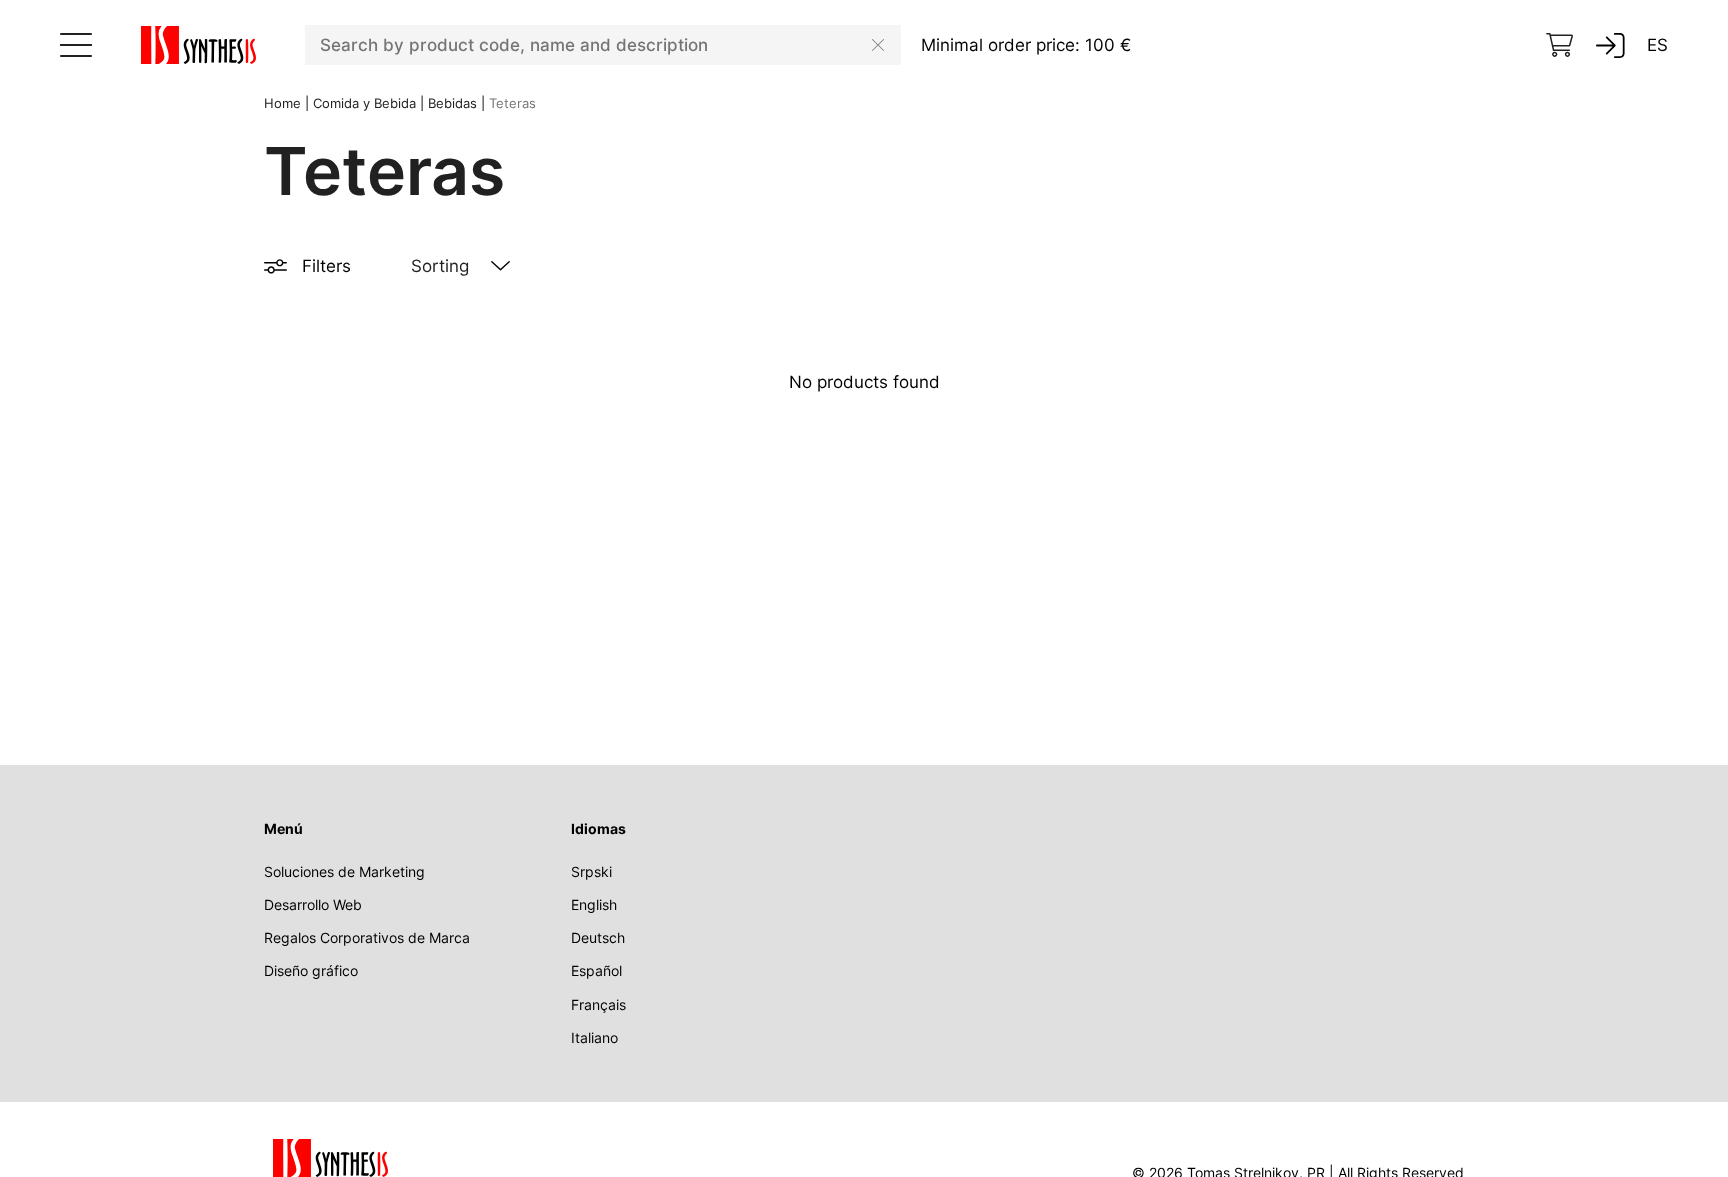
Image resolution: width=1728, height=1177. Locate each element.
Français (598, 1004)
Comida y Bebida (364, 103)
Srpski (591, 871)
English (594, 904)
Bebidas (452, 103)
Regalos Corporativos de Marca (367, 937)
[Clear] (878, 45)
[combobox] (603, 45)
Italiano (594, 1037)
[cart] (1560, 45)
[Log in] (1610, 45)
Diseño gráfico (311, 970)
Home (282, 103)
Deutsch (598, 937)
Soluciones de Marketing (344, 871)
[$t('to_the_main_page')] (198, 45)
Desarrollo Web (313, 904)
